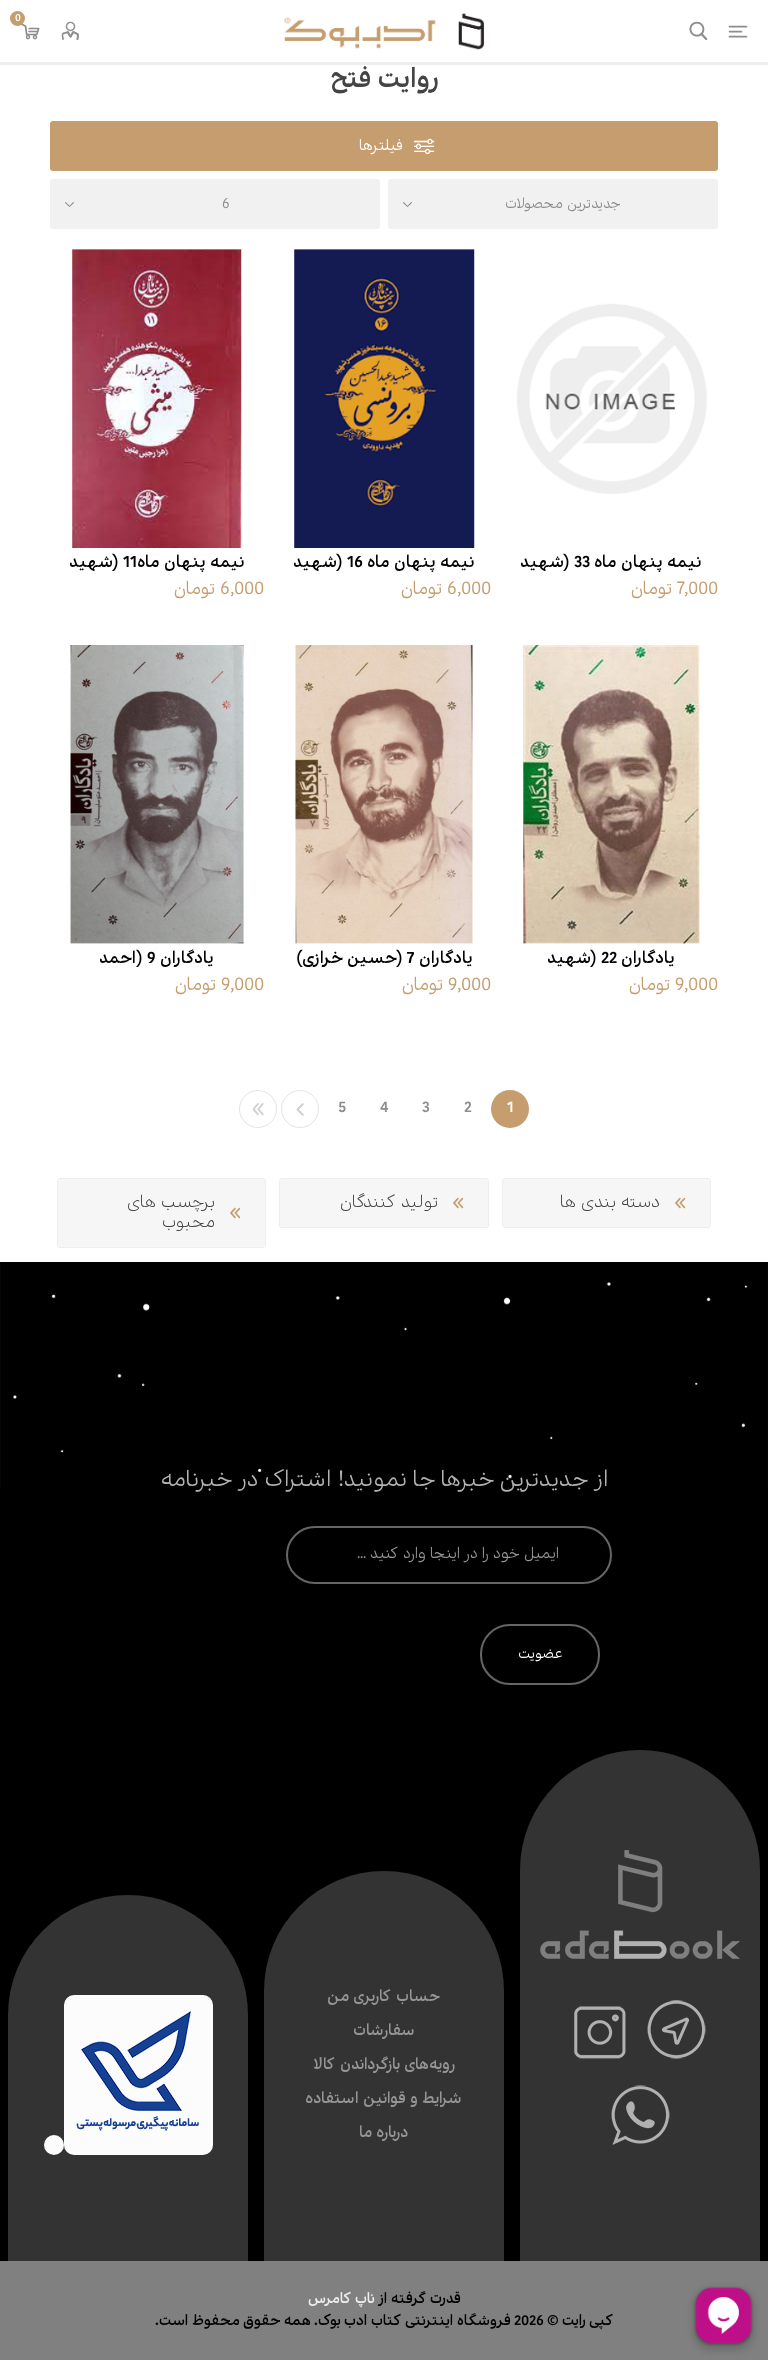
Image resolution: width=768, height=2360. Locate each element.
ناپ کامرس (343, 2299)
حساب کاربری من (383, 1997)
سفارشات (384, 2031)
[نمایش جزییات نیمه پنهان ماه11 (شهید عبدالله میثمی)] (157, 398)
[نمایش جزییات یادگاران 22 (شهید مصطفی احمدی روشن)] (611, 794)
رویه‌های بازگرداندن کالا (384, 2065)
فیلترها (381, 146)
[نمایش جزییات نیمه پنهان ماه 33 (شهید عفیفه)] (611, 398)
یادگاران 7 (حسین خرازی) (384, 959)
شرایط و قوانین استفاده (383, 2099)
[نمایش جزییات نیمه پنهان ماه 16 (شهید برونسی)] (384, 398)
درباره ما (383, 2133)
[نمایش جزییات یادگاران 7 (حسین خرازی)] (384, 794)
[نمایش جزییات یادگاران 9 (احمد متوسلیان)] (157, 794)
